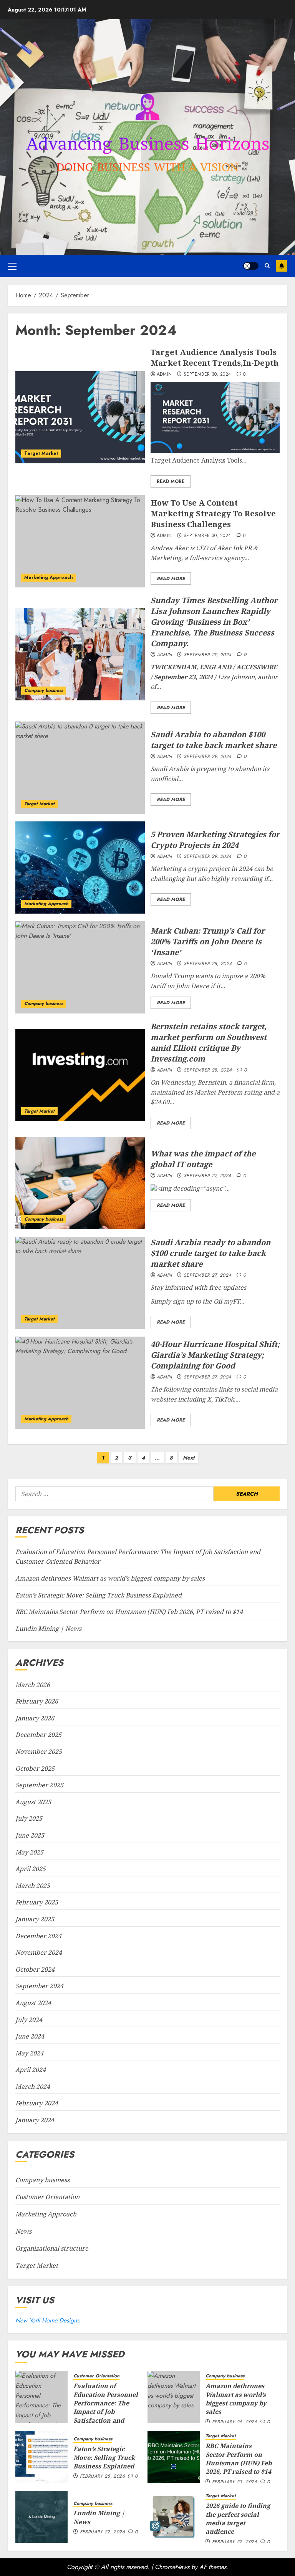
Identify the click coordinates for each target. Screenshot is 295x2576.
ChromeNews (172, 2567)
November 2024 (39, 1952)
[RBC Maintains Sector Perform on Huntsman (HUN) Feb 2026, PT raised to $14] (174, 2457)
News (23, 2231)
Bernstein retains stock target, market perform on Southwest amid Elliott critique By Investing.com (209, 1043)
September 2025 (39, 1785)
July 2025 (29, 1818)
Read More (171, 481)
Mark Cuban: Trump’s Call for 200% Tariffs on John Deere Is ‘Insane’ (208, 941)
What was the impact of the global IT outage (203, 1159)
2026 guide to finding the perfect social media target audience (238, 2519)
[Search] (267, 266)
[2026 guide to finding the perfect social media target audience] (174, 2517)
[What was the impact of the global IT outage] (80, 1183)
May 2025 (29, 1852)
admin (164, 375)
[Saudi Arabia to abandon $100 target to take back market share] (80, 768)
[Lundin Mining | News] (41, 2517)
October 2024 (35, 1969)
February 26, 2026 (235, 2422)
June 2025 (30, 1835)
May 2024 (29, 2053)
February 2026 (37, 1701)
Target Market (41, 453)
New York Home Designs (47, 2320)
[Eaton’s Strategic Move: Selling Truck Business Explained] (41, 2457)
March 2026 (33, 1685)
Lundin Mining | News (48, 1629)
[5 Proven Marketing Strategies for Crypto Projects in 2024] (80, 868)
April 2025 (31, 1869)
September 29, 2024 (207, 655)
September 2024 (39, 1986)
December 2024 (38, 1936)
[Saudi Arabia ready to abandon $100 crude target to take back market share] (80, 1283)
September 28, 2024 (208, 964)
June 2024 (30, 2036)
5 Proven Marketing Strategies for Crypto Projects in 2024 (215, 840)
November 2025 (39, 1752)
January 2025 (35, 1919)
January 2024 (35, 2120)
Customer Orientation (47, 2197)
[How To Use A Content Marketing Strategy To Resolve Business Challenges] (80, 541)
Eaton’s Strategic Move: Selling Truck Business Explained (99, 1595)
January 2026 (35, 1718)
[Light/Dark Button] (251, 266)
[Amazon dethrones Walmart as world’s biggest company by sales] (174, 2397)
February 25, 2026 (102, 2476)
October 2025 (35, 1768)
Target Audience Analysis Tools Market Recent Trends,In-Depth (215, 357)
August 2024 (33, 2003)
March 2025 (33, 1886)
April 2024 (31, 2070)
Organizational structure (52, 2248)
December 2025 (38, 1735)
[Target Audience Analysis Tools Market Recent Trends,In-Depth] (80, 417)
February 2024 (37, 2103)
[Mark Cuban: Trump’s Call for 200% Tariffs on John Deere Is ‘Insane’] (80, 967)
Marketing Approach (49, 577)
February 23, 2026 (235, 2482)
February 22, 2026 (102, 2532)
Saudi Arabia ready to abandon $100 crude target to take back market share (210, 1253)
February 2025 (37, 1902)
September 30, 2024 (207, 375)
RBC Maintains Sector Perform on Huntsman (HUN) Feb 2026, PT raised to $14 (129, 1612)
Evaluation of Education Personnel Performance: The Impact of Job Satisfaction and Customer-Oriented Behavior (106, 2412)
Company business (44, 690)
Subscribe (282, 266)
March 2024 (33, 2087)
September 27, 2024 (207, 1176)
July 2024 (29, 2020)
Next (189, 1458)
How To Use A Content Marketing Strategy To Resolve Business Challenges (213, 513)
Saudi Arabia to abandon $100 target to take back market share (214, 740)
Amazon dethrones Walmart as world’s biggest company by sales (110, 1578)
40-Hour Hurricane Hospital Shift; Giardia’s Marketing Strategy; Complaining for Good (215, 1355)
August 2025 (33, 1802)
